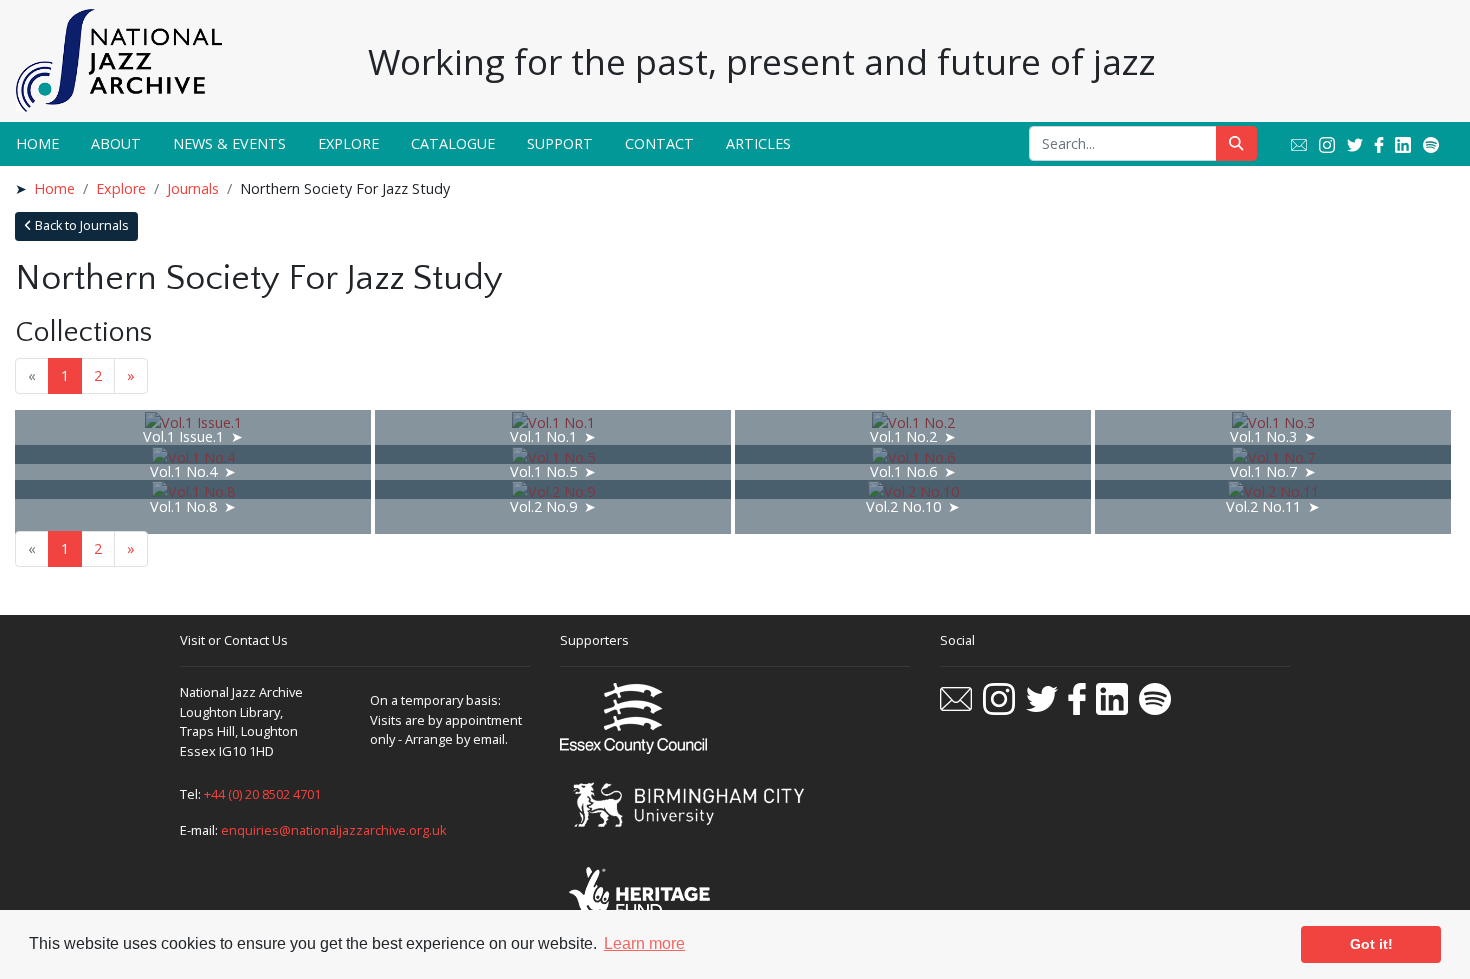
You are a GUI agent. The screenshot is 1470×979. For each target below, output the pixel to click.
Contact (659, 143)
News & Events (229, 143)
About (116, 143)
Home (37, 143)
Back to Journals (80, 225)
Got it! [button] (1371, 944)
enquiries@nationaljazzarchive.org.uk (334, 830)
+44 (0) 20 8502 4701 (262, 794)
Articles (758, 143)
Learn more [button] (644, 943)
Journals (193, 188)
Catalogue (453, 143)
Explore (348, 143)
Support (560, 143)
